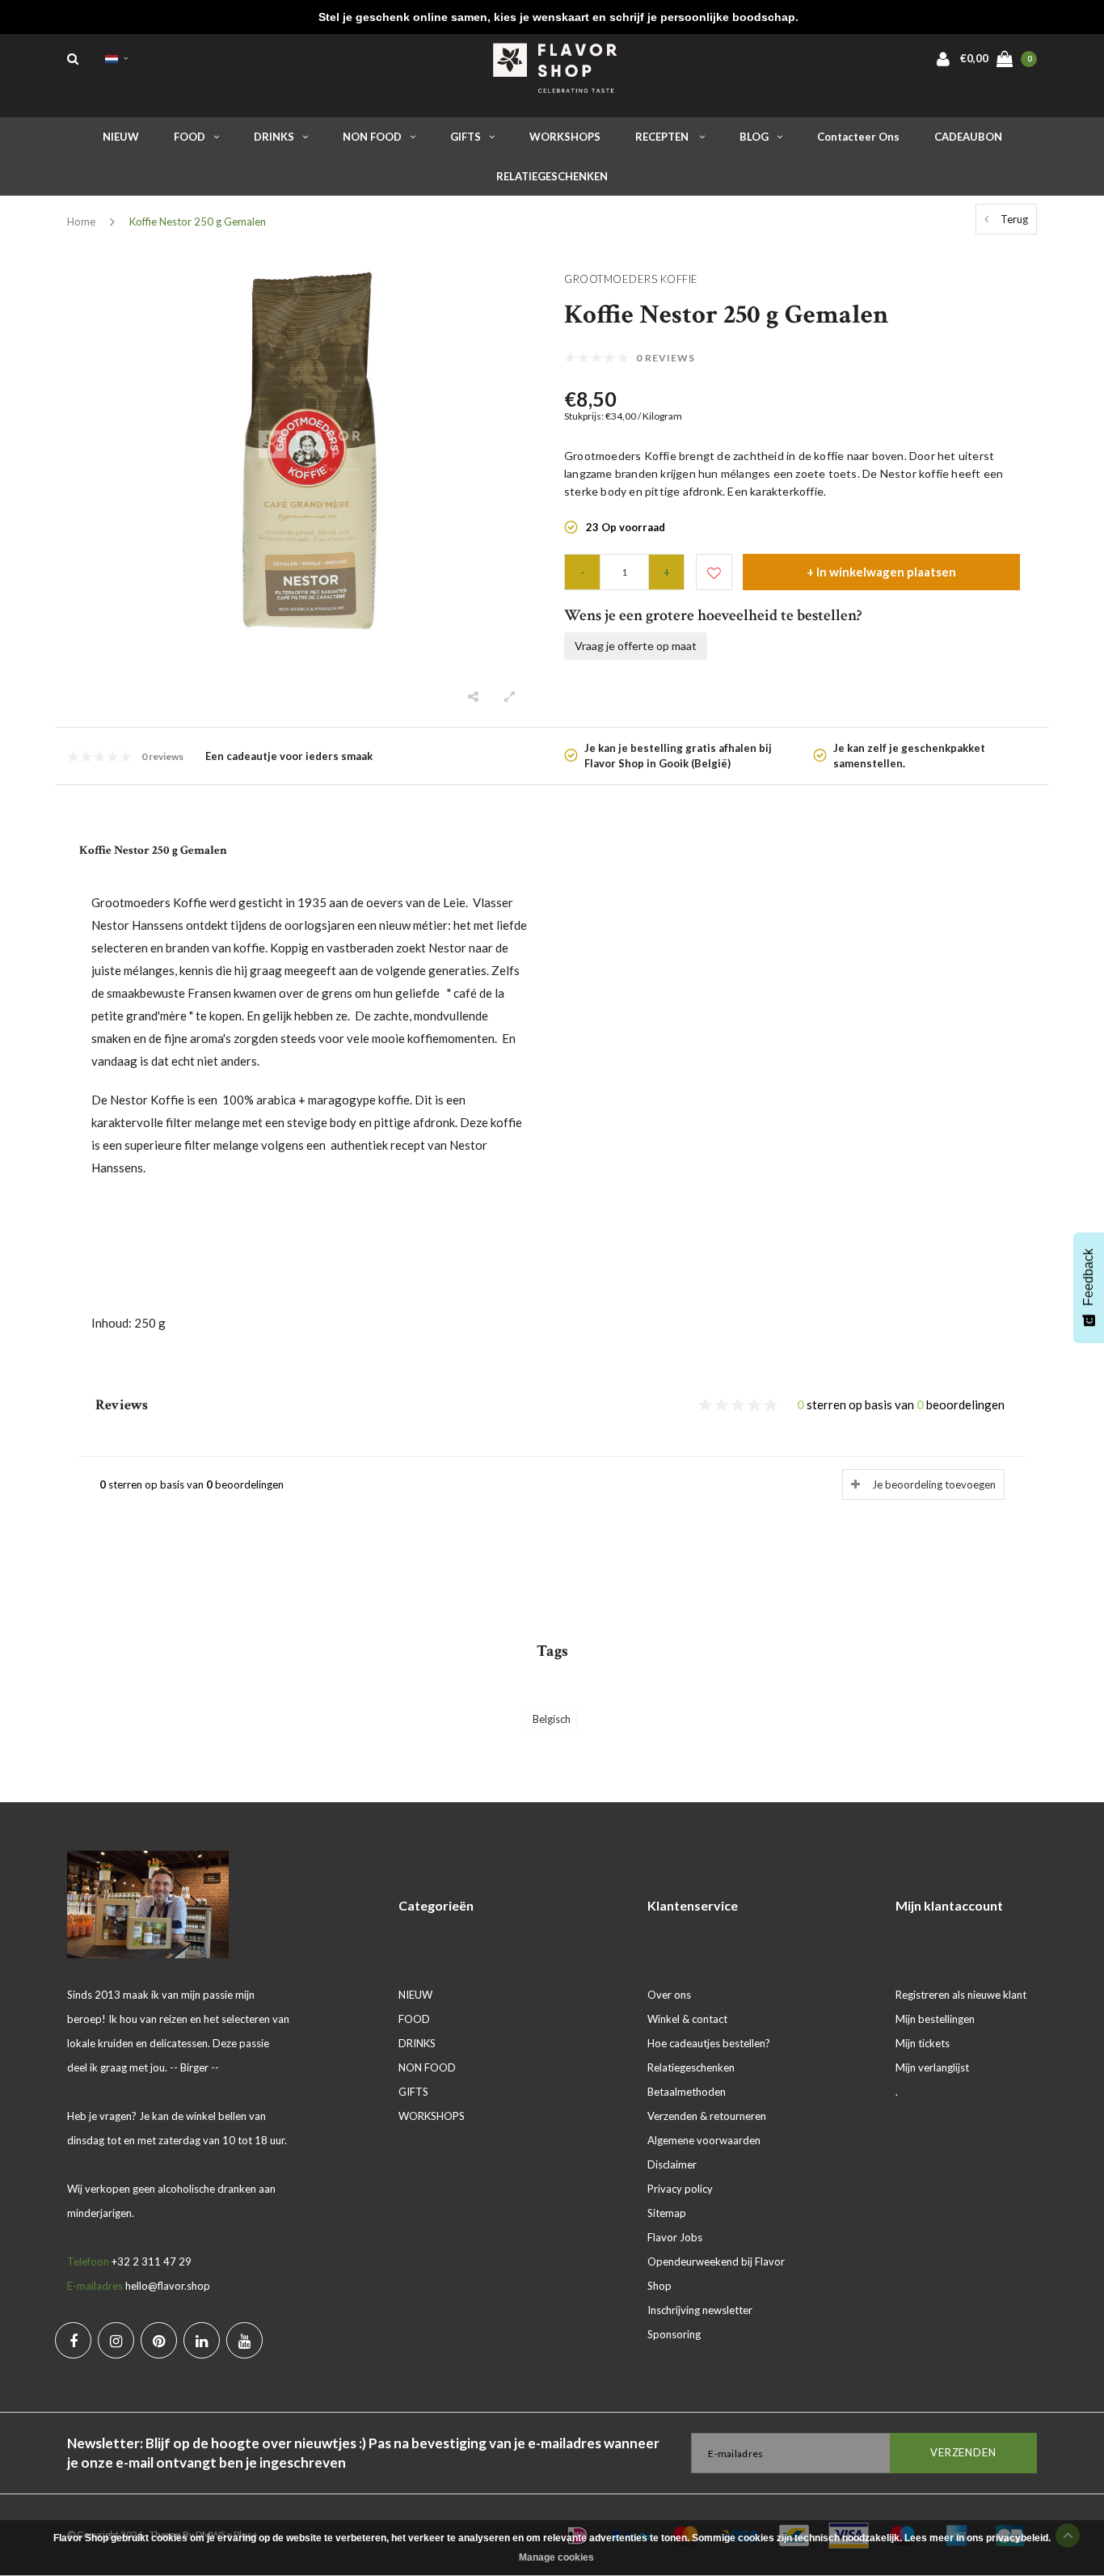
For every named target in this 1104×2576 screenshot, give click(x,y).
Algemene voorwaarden (704, 2140)
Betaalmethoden (687, 2092)
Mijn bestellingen (935, 2019)
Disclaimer (672, 2164)
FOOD (190, 137)
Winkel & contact (687, 2019)
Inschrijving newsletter (700, 2310)
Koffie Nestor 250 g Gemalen (198, 222)
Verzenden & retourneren (707, 2116)
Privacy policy (680, 2189)
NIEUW (121, 137)
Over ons (669, 1995)
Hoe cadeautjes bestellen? (709, 2043)
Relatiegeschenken (691, 2067)
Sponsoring (674, 2334)
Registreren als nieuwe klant (961, 1995)
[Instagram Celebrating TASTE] (116, 2340)
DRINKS (274, 137)
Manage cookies (556, 2557)
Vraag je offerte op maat (636, 646)
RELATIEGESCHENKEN (552, 176)
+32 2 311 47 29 (152, 2261)
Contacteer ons (858, 137)
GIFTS (466, 137)
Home (81, 222)
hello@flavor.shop (168, 2286)
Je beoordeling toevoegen (934, 1484)
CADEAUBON (968, 137)
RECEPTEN (663, 137)
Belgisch (552, 1719)
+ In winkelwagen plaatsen (881, 572)
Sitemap (667, 2213)
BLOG (754, 137)
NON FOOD (372, 137)
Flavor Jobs (675, 2237)
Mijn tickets (923, 2043)
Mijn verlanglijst (932, 2067)
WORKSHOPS (565, 137)
